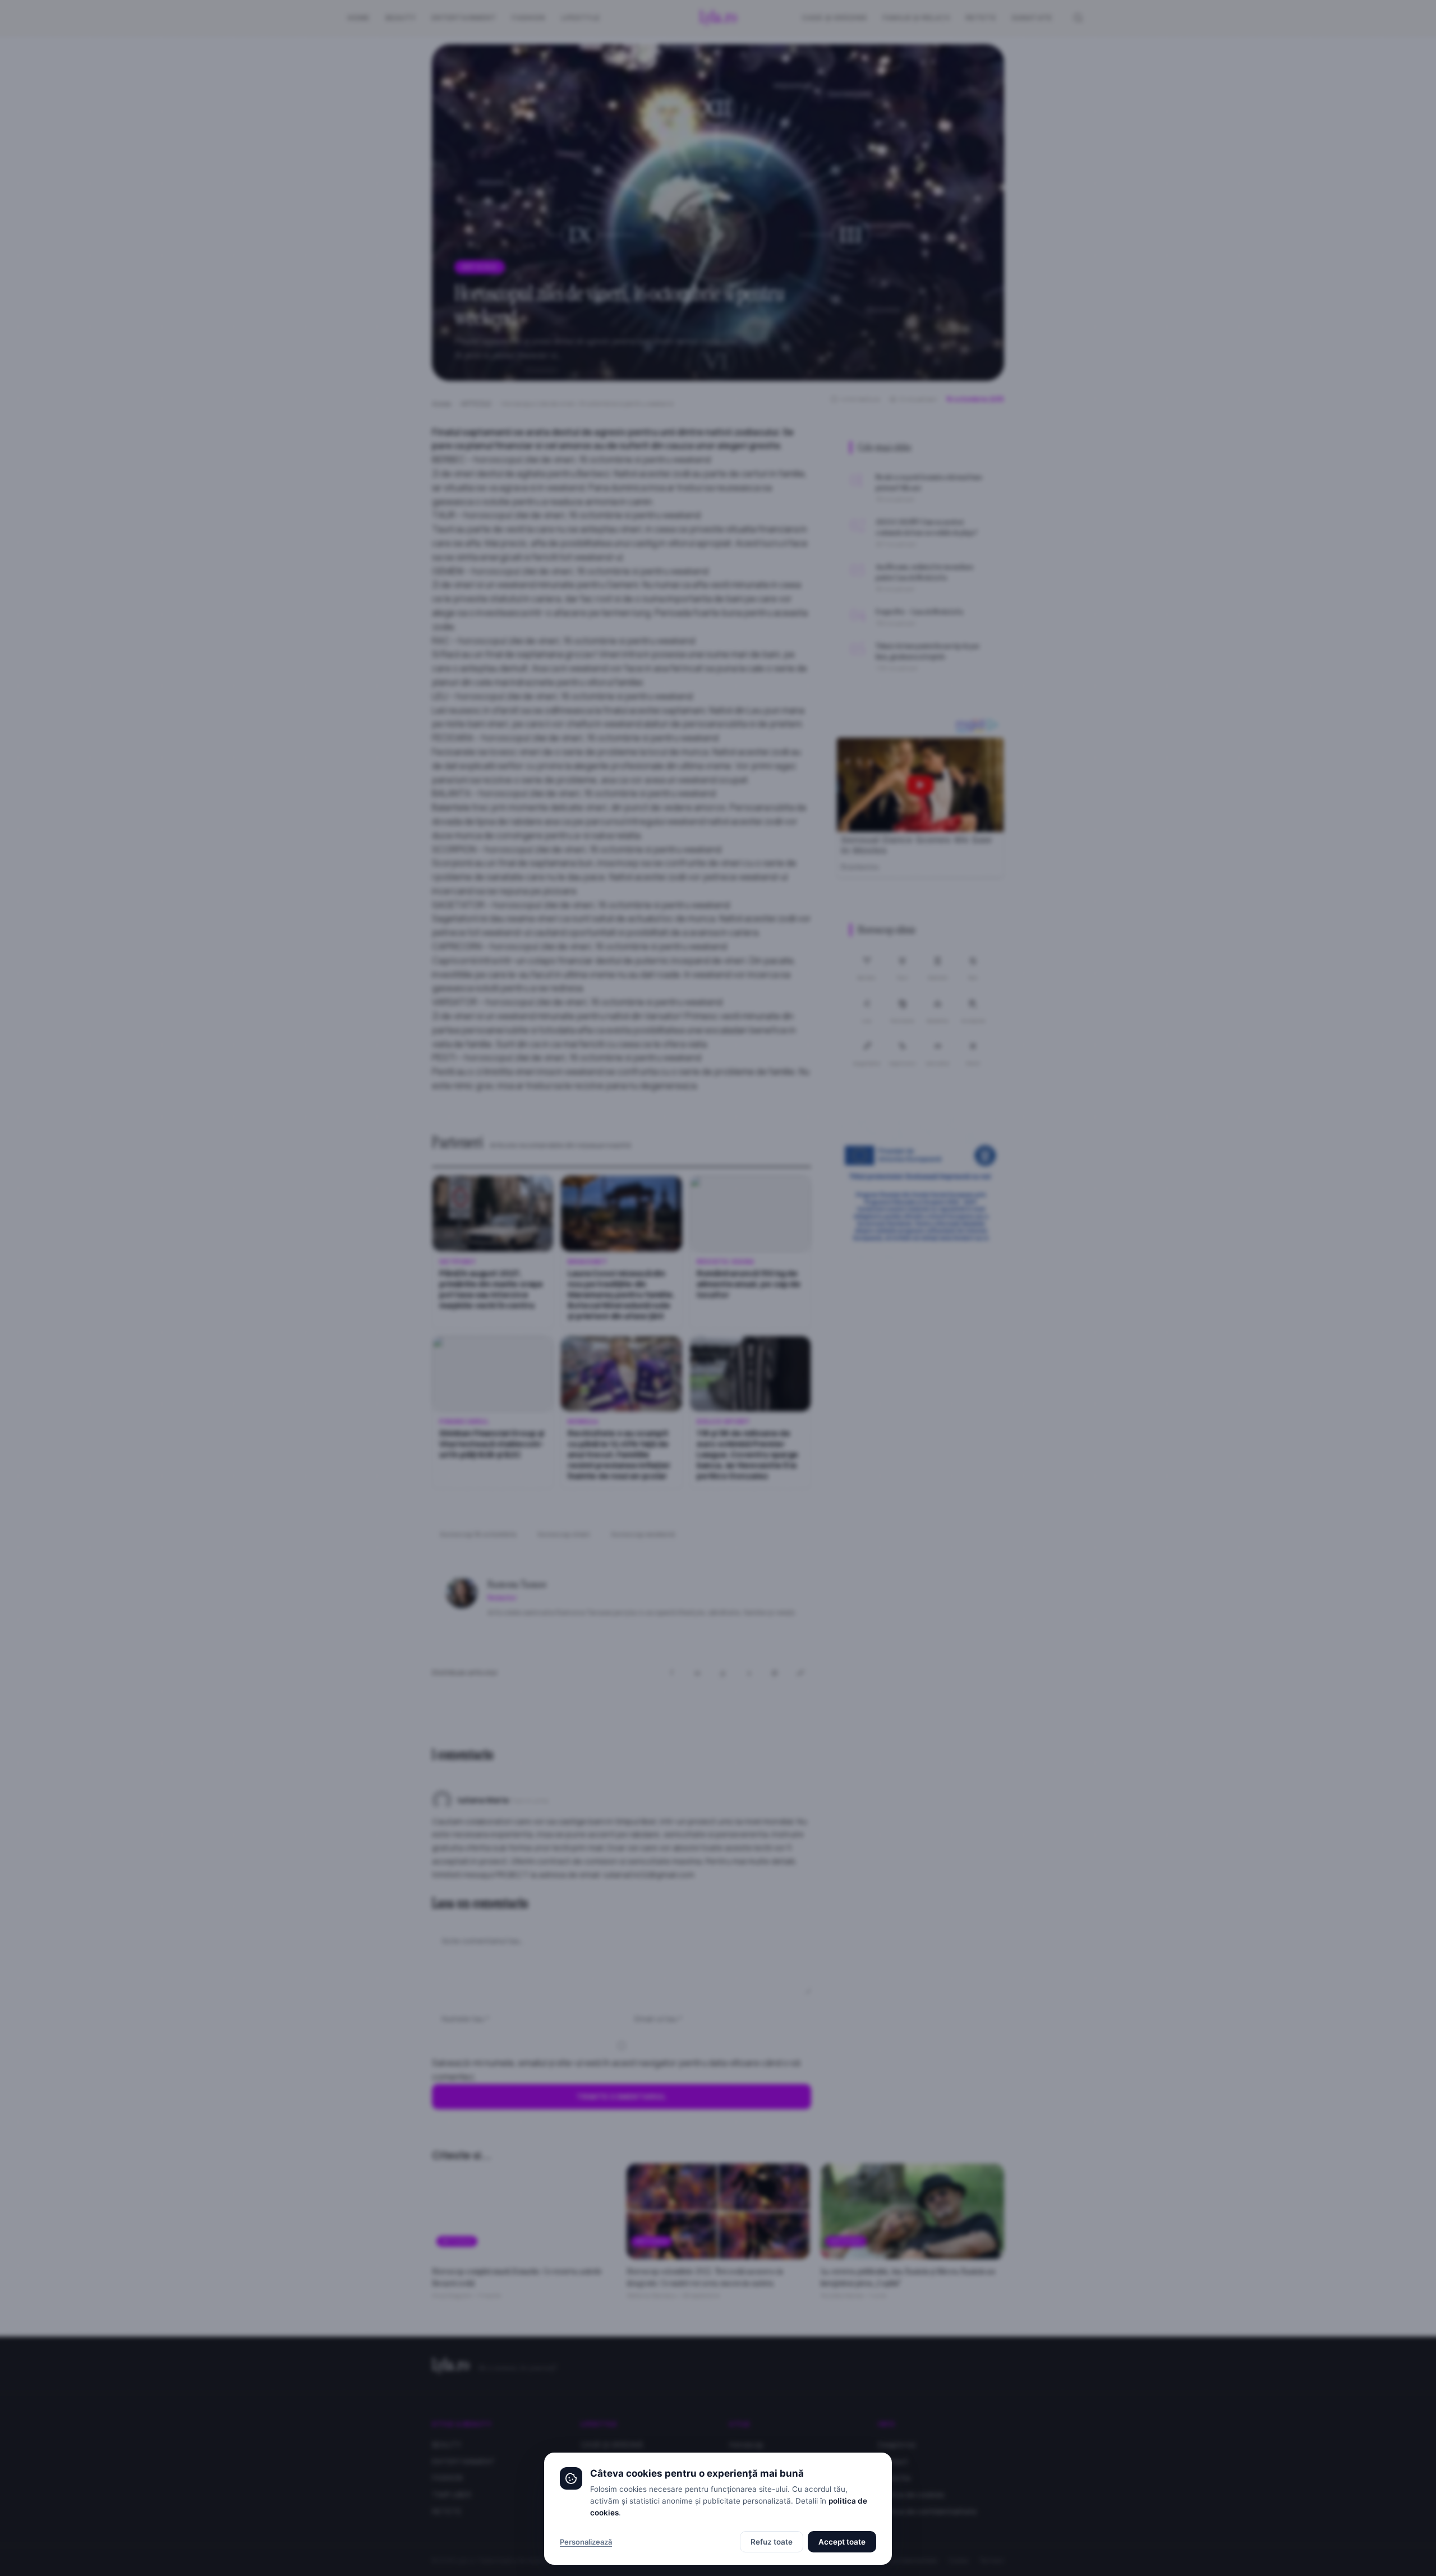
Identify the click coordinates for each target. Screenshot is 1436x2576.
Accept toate (842, 2542)
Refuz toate (772, 2542)
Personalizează (586, 2542)
